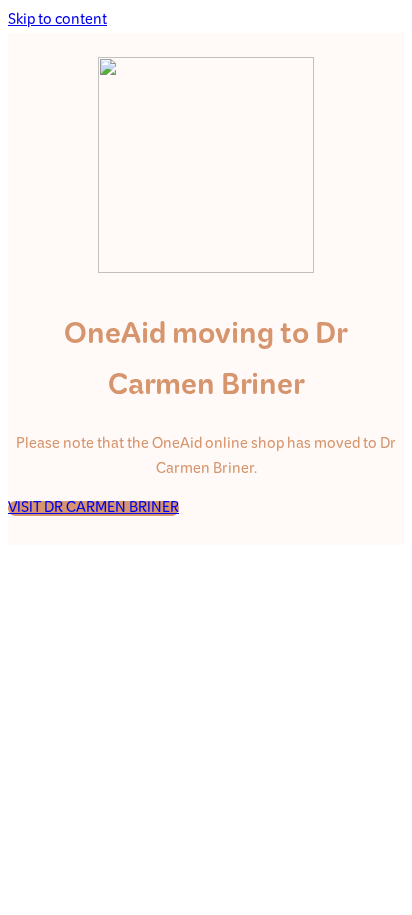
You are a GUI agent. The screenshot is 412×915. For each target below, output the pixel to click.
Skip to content (57, 20)
